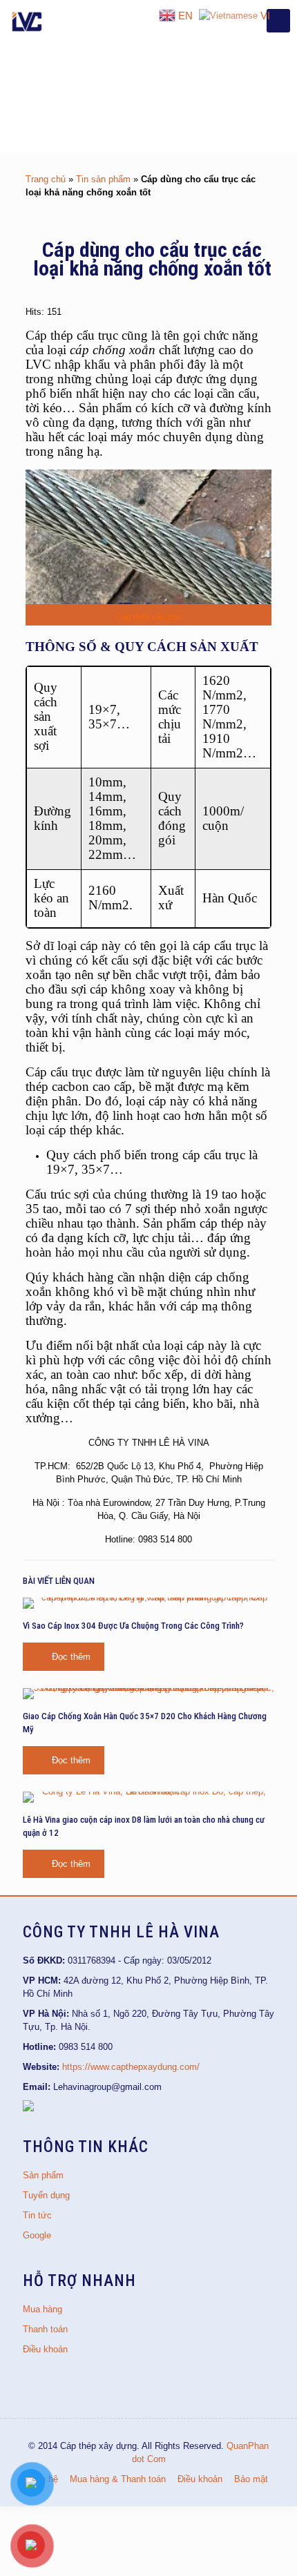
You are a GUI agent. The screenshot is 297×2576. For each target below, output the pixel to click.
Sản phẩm (43, 2175)
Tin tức (37, 2215)
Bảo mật (251, 2479)
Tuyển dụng (46, 2195)
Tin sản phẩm (103, 179)
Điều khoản (45, 2349)
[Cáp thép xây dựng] (28, 21)
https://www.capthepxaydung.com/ (131, 2067)
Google (37, 2235)
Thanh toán (45, 2329)
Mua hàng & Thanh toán (118, 2479)
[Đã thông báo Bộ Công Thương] (28, 2108)
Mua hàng (42, 2309)
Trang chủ (46, 179)
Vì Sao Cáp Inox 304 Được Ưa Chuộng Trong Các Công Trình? (133, 1626)
